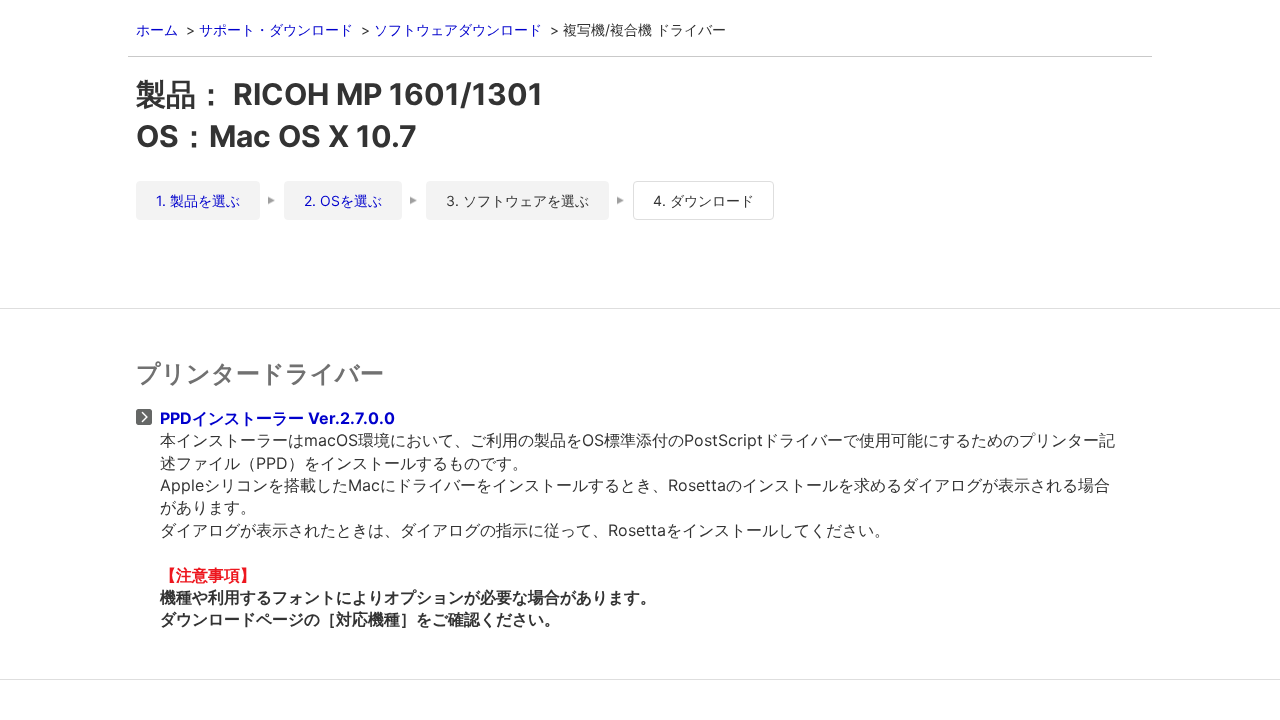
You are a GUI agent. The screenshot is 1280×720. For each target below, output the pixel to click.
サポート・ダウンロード (276, 29)
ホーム (157, 29)
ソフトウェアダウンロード (458, 29)
